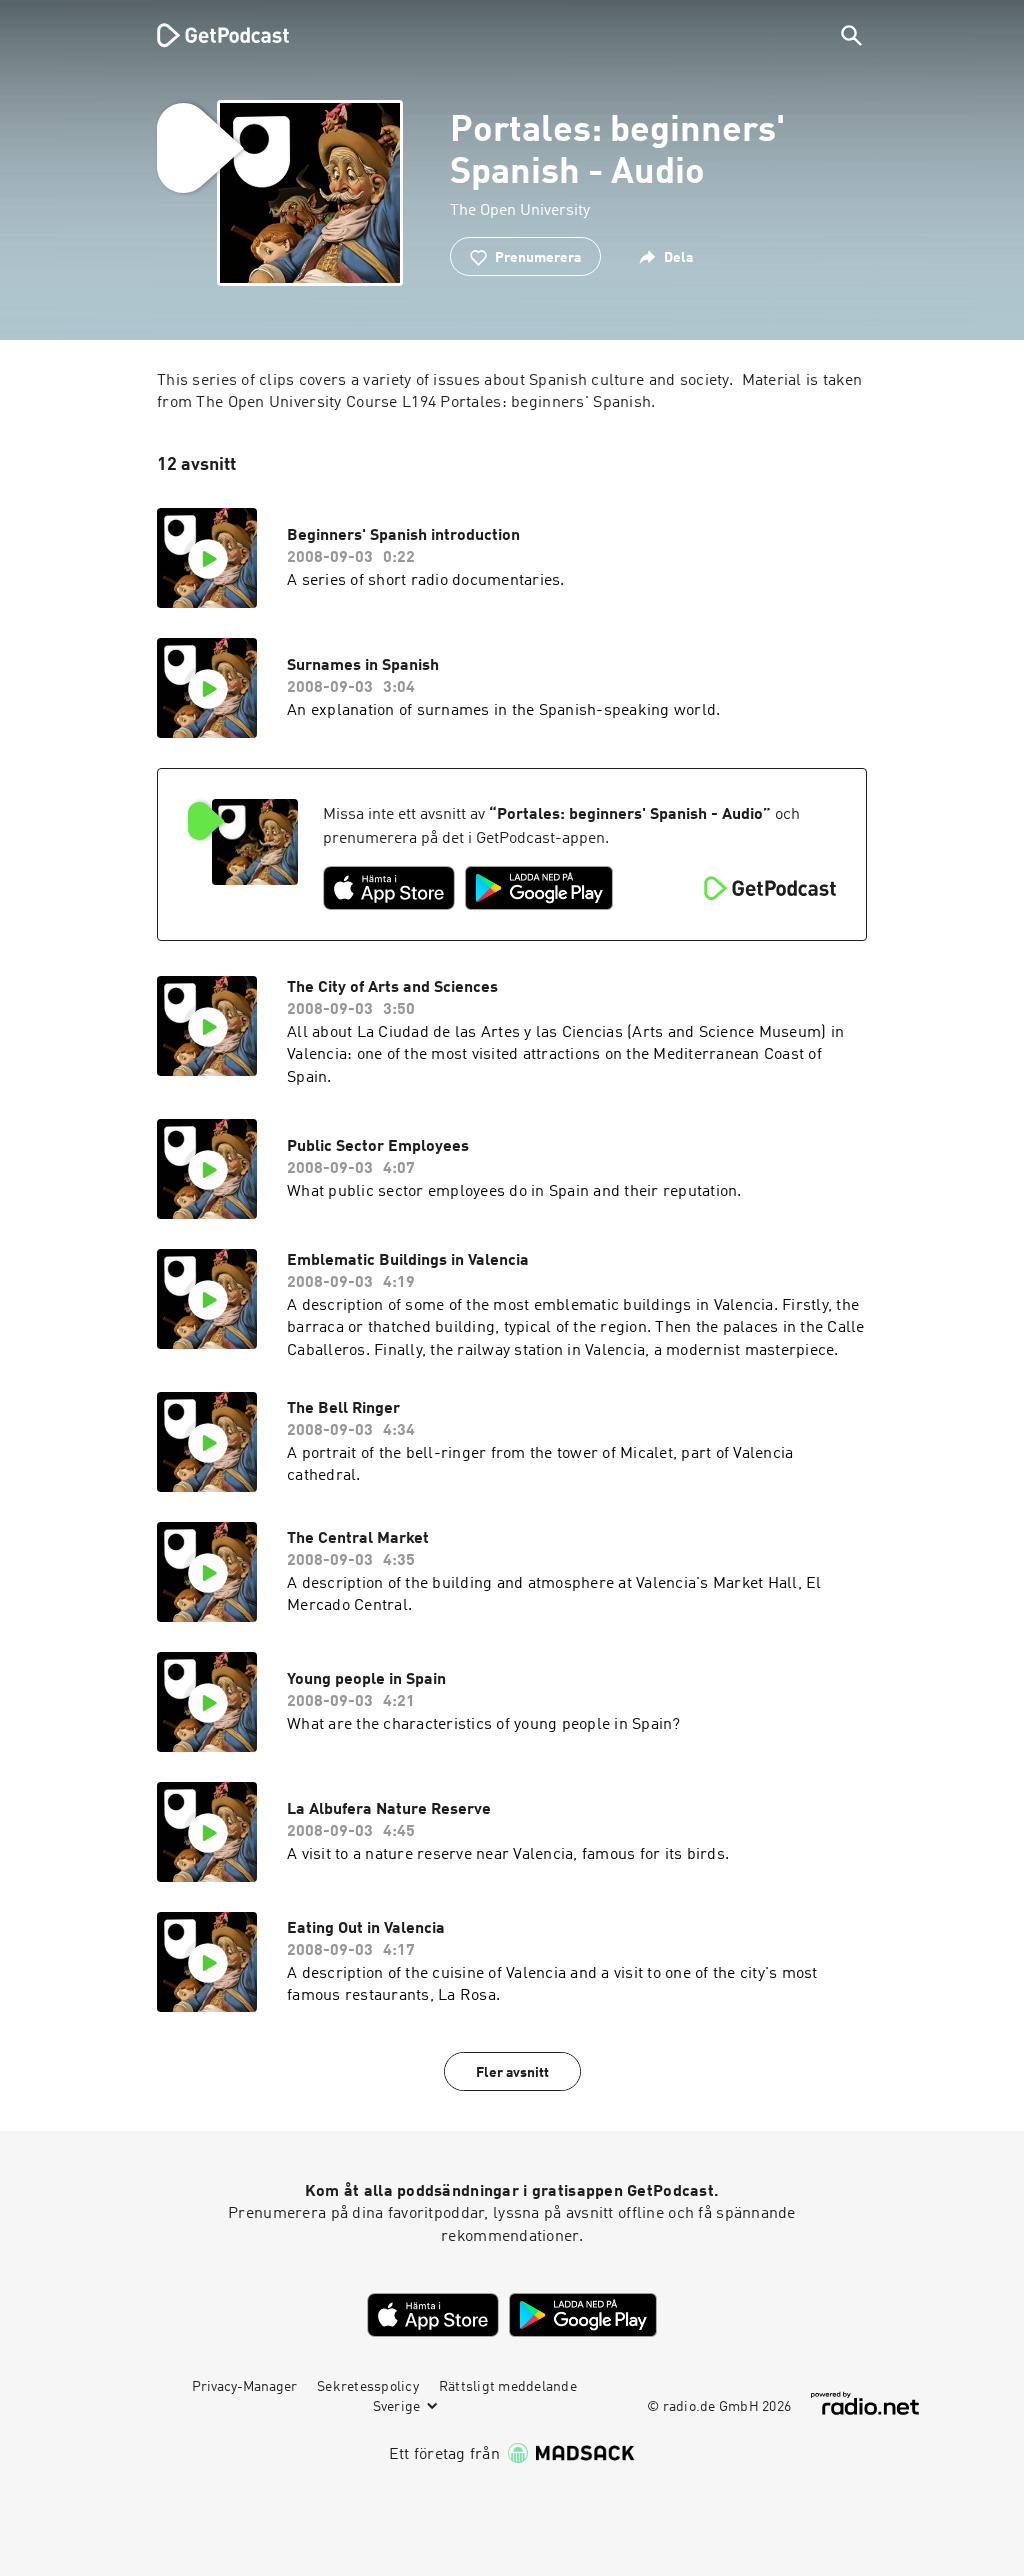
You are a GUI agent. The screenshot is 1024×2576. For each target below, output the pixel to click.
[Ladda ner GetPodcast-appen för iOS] (389, 888)
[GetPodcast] (210, 35)
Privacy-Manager (244, 2387)
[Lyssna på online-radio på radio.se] (865, 2403)
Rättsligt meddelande (508, 2387)
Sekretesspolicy (368, 2387)
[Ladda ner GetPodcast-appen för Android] (539, 888)
